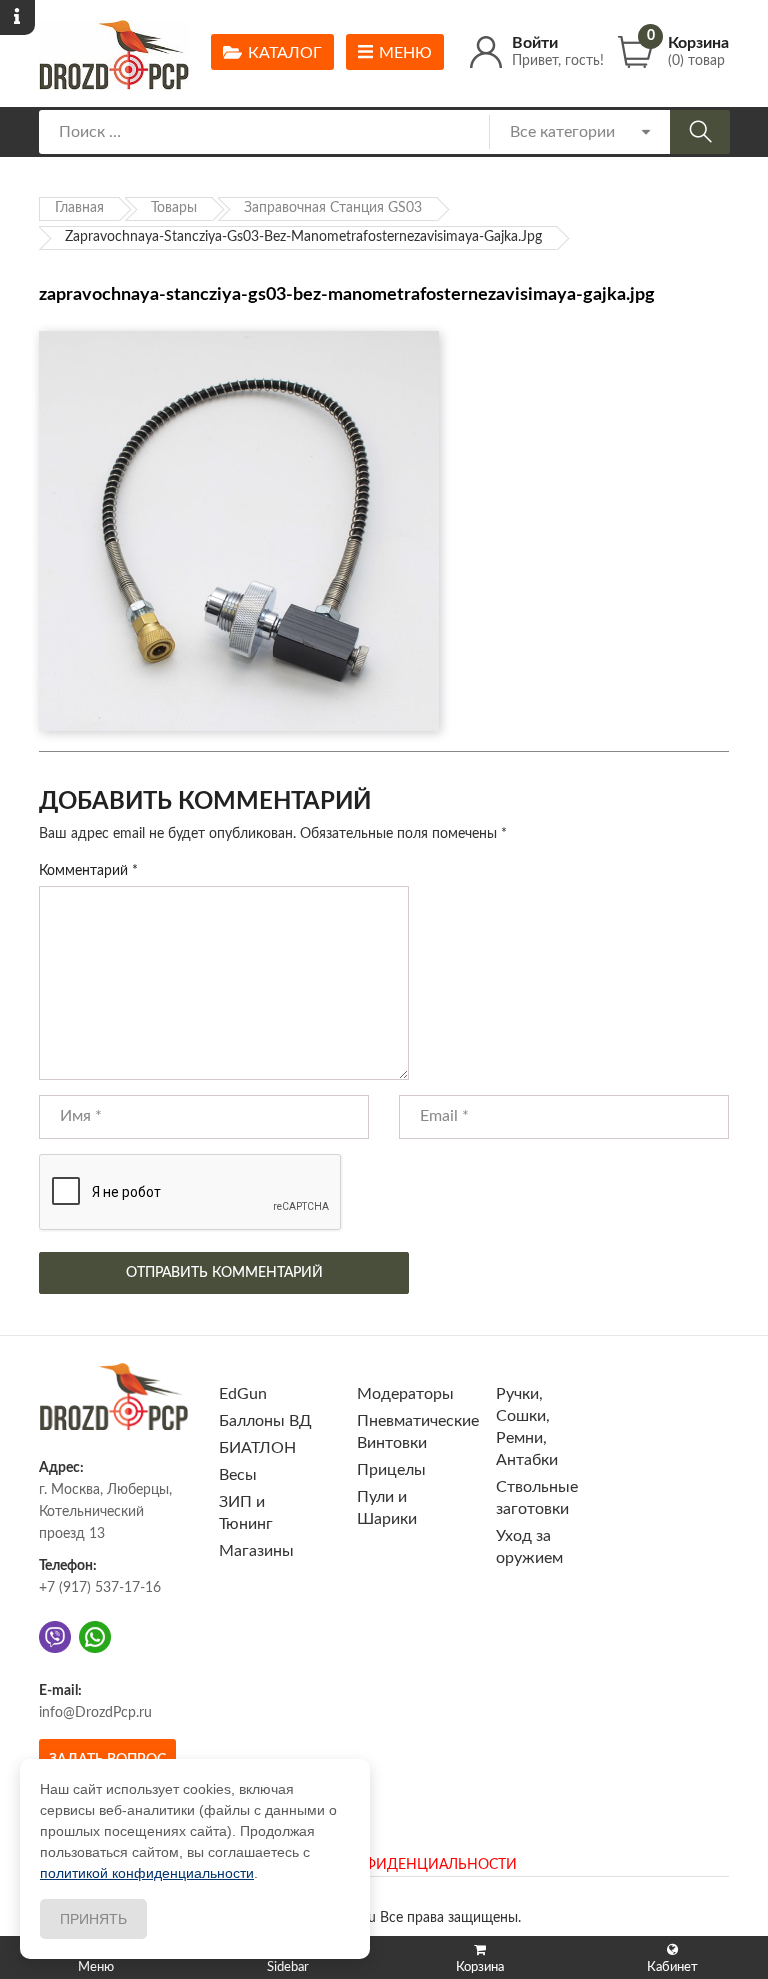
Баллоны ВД (265, 1421)
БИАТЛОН (257, 1448)
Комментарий (88, 871)
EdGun (243, 1394)
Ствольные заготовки (537, 1498)
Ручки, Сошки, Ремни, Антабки (527, 1427)
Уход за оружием (529, 1547)
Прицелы (391, 1470)
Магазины (256, 1551)
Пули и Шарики (387, 1508)
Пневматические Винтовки (418, 1432)
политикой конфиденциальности (147, 1873)
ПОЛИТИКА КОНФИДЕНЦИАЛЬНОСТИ (384, 1865)
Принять (93, 1919)
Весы (238, 1475)
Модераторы (405, 1394)
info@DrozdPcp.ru (95, 1713)
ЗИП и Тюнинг (246, 1513)
